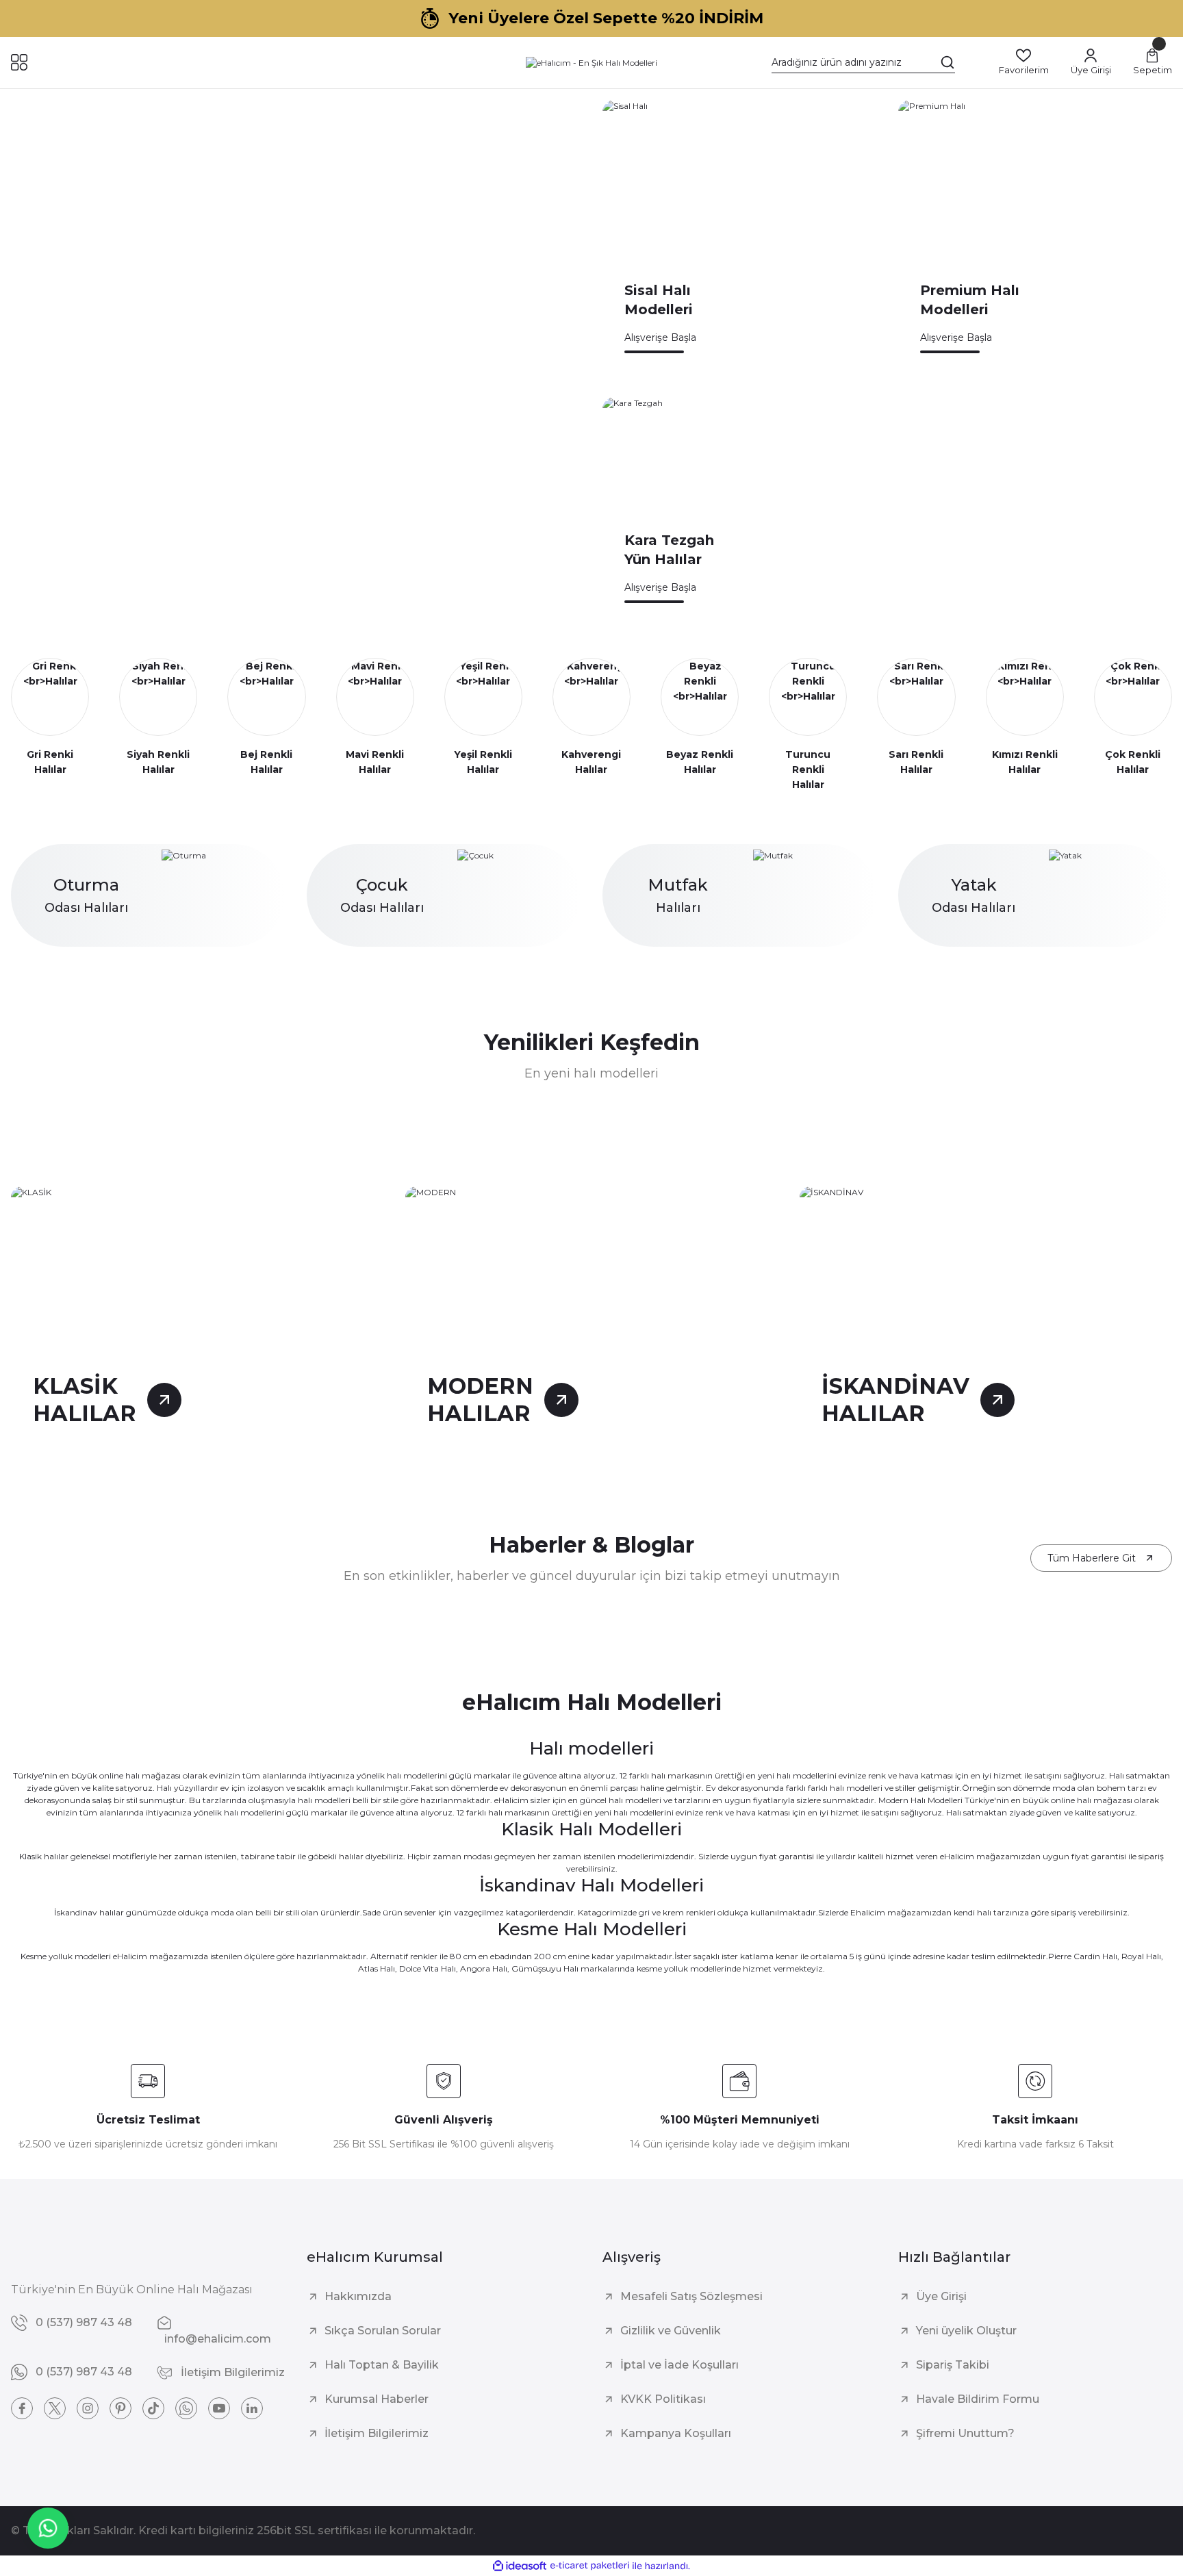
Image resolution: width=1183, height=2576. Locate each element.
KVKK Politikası (663, 2399)
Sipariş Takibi (953, 2365)
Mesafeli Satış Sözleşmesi (691, 2296)
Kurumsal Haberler (377, 2399)
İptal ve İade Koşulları (679, 2365)
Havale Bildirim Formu (978, 2399)
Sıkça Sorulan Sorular (383, 2331)
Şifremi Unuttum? (965, 2433)
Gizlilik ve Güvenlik (671, 2331)
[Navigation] (19, 62)
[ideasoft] (520, 2566)
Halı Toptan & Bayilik (382, 2365)
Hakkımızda (358, 2296)
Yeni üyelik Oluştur (966, 2331)
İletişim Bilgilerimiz (377, 2433)
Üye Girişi (941, 2296)
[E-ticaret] (590, 2566)
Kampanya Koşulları (676, 2433)
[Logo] (591, 63)
